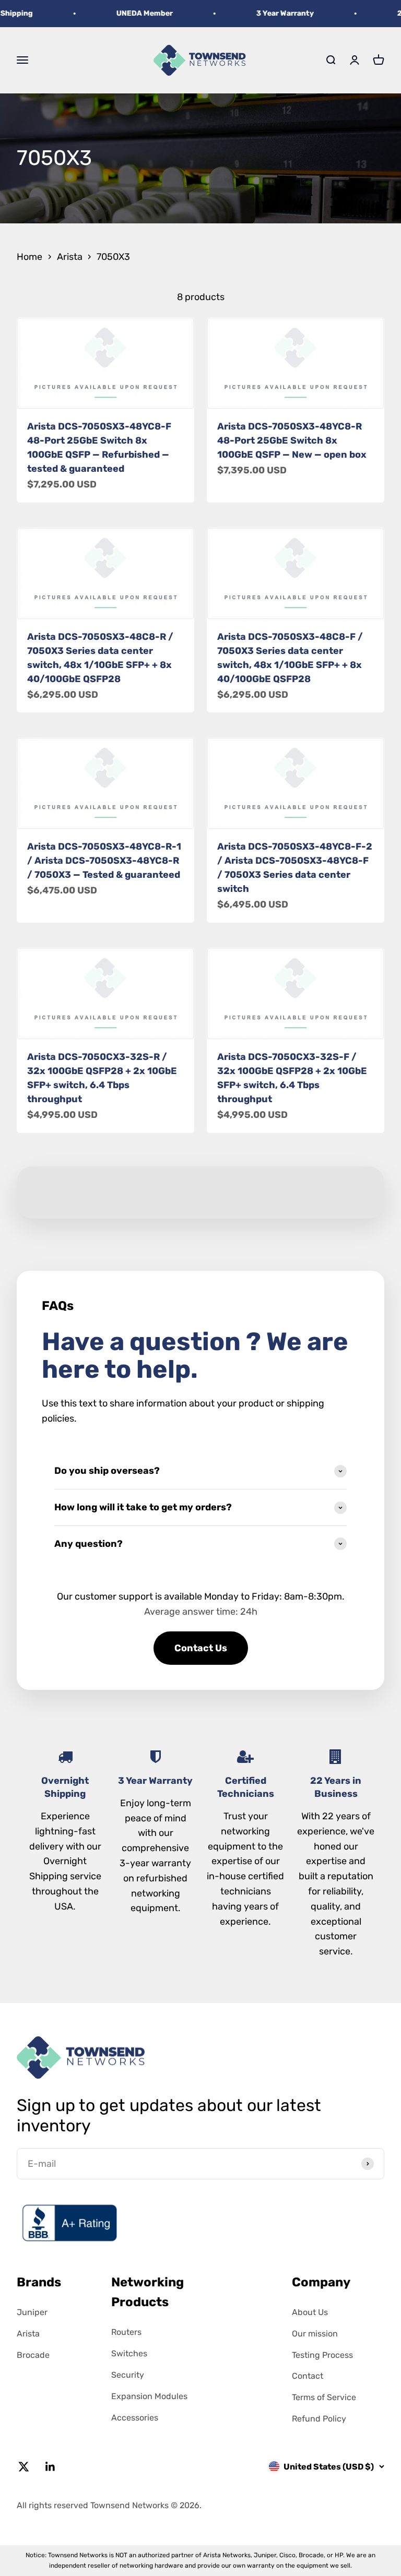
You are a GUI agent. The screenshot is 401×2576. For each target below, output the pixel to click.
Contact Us (201, 1648)
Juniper (32, 2312)
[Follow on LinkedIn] (50, 2467)
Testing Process (322, 2355)
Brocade (33, 2355)
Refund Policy (319, 2419)
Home (30, 257)
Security (128, 2375)
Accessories (135, 2418)
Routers (126, 2332)
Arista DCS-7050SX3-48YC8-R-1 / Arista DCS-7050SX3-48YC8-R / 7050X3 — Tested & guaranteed (104, 861)
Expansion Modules (149, 2396)
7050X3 (113, 257)
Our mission (315, 2334)
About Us (310, 2312)
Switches (129, 2353)
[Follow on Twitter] (24, 2467)
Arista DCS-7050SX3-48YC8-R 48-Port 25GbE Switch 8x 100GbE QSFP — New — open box (292, 440)
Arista (70, 257)
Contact (308, 2376)
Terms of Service (324, 2397)
